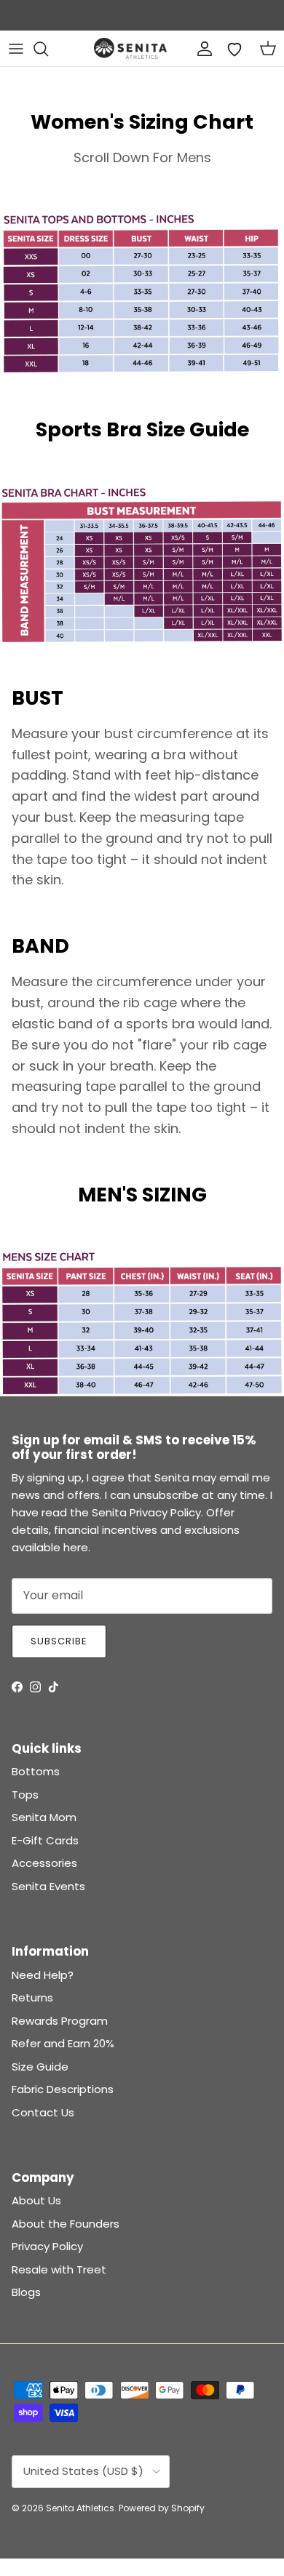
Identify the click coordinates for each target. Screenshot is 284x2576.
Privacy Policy (47, 2246)
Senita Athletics (80, 2508)
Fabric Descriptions (63, 2089)
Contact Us (43, 2112)
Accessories (44, 1863)
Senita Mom (44, 1817)
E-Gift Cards (45, 1840)
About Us (36, 2200)
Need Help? (43, 1975)
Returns (32, 1997)
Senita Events (48, 1886)
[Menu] (16, 49)
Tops (25, 1795)
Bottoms (36, 1771)
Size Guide (40, 2067)
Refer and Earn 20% (63, 2043)
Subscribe (59, 1641)
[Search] (48, 49)
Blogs (26, 2292)
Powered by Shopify (162, 2508)
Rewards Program (60, 2021)
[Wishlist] (234, 49)
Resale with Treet (59, 2269)
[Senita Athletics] (130, 48)
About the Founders (66, 2224)
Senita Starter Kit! (196, 16)
